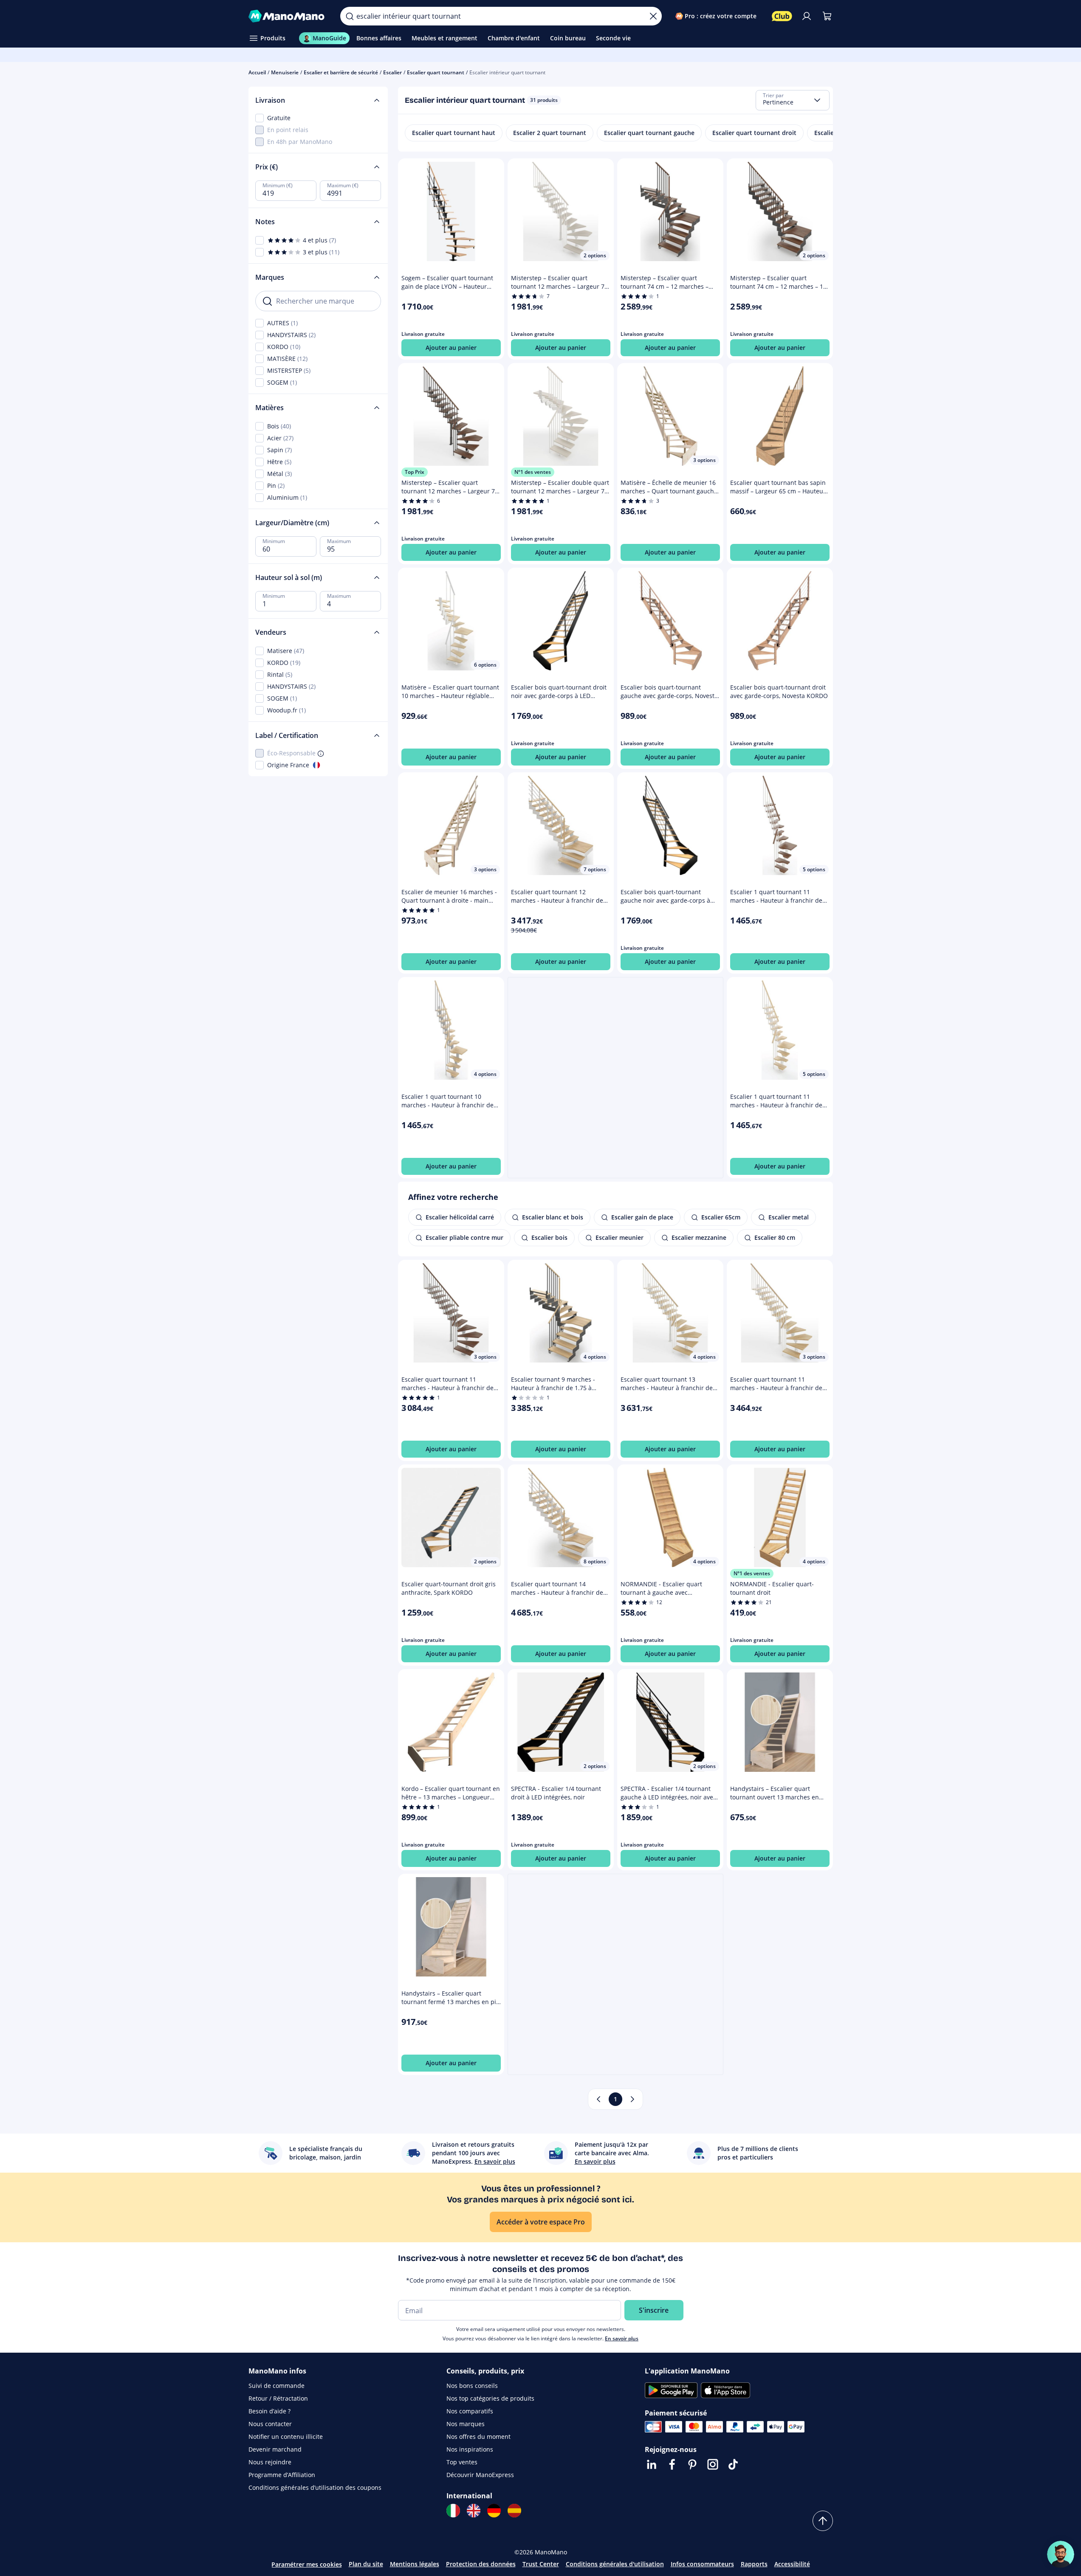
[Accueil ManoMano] (288, 16)
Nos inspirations (470, 2449)
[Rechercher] (350, 16)
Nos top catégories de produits (490, 2398)
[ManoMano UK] (474, 2511)
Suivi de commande (277, 2386)
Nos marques (466, 2424)
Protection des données (481, 2564)
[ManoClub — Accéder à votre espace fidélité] (782, 16)
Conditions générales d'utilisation (615, 2564)
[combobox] (793, 100)
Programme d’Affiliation (282, 2475)
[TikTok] (733, 2464)
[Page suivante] (632, 2099)
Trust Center (541, 2564)
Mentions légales (415, 2564)
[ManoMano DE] (494, 2511)
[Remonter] (823, 2521)
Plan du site (366, 2564)
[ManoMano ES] (514, 2511)
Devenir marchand (275, 2449)
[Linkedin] (652, 2464)
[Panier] (827, 16)
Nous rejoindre (270, 2462)
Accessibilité (792, 2564)
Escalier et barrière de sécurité (341, 72)
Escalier (392, 72)
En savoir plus (622, 2338)
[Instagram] (713, 2464)
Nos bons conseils (472, 2386)
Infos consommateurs (702, 2564)
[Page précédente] (598, 2099)
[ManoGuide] (1061, 2554)
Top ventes (462, 2462)
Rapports (754, 2564)
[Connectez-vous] (807, 16)
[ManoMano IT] (453, 2511)
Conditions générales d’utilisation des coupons (315, 2487)
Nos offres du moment (478, 2437)
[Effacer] (653, 16)
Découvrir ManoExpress (480, 2475)
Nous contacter (270, 2424)
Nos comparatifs (470, 2411)
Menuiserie (285, 72)
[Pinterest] (692, 2464)
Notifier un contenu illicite (286, 2437)
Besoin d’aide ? (270, 2411)
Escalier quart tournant (436, 72)
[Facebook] (672, 2464)
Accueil (257, 72)
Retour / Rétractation (278, 2398)
